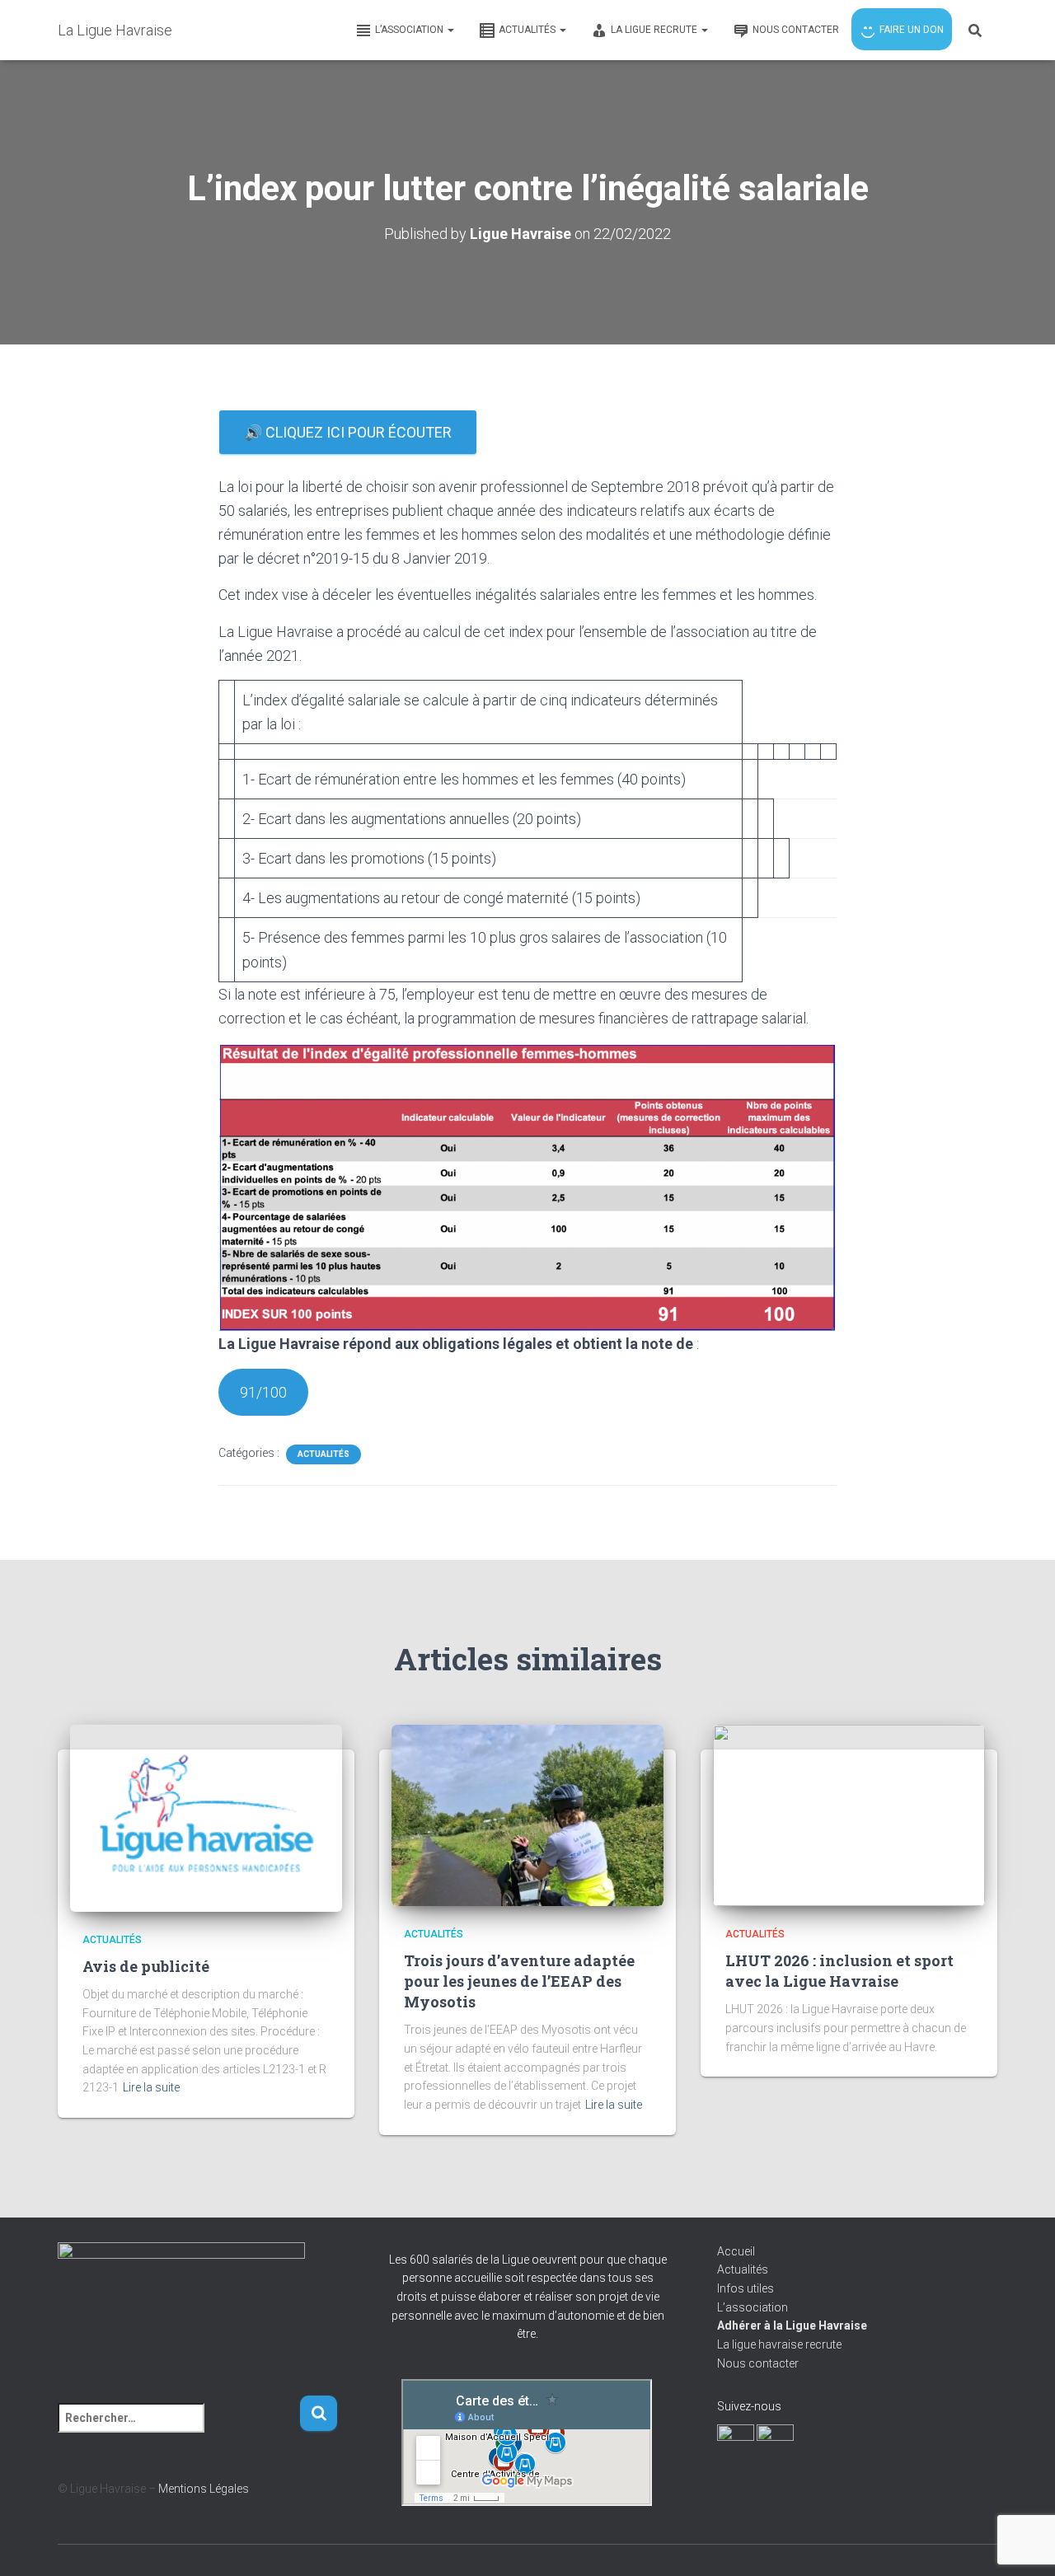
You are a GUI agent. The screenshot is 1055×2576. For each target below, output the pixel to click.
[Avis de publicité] (206, 1817)
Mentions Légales (204, 2489)
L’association (753, 2307)
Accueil (736, 2251)
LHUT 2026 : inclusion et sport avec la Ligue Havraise (839, 1971)
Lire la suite (151, 2087)
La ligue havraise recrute (779, 2344)
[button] (450, 30)
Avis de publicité (146, 1966)
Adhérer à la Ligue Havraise (792, 2325)
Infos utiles (746, 2288)
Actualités (324, 1454)
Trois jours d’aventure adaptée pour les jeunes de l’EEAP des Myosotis (519, 1981)
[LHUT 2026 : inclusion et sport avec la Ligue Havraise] (849, 1814)
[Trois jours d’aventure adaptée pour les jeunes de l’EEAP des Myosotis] (527, 1814)
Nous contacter (758, 2363)
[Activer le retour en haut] (1022, 2543)
